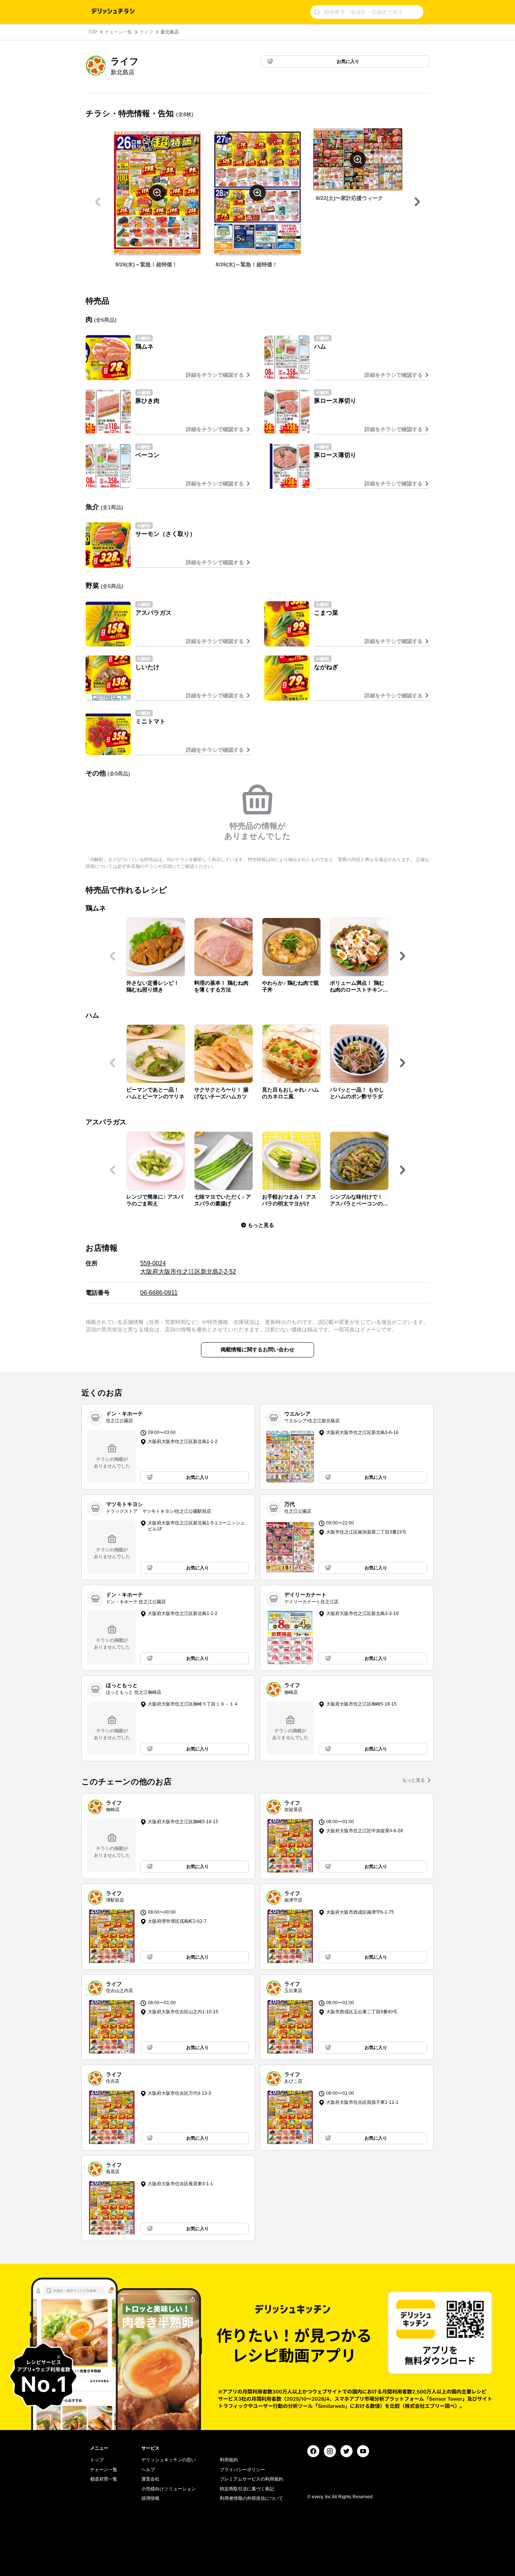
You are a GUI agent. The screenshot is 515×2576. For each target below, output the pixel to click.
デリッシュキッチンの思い (169, 2460)
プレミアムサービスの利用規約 (251, 2479)
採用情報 (150, 2498)
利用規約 (229, 2460)
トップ (97, 2460)
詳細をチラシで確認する (215, 375)
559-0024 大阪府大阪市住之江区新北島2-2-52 (188, 1267)
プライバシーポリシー (242, 2470)
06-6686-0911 (159, 1293)
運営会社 (150, 2479)
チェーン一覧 (118, 32)
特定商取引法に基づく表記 (247, 2489)
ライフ (146, 32)
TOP (93, 32)
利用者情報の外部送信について (251, 2498)
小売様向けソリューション (169, 2489)
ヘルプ (148, 2470)
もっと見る (414, 1780)
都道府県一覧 (104, 2479)
